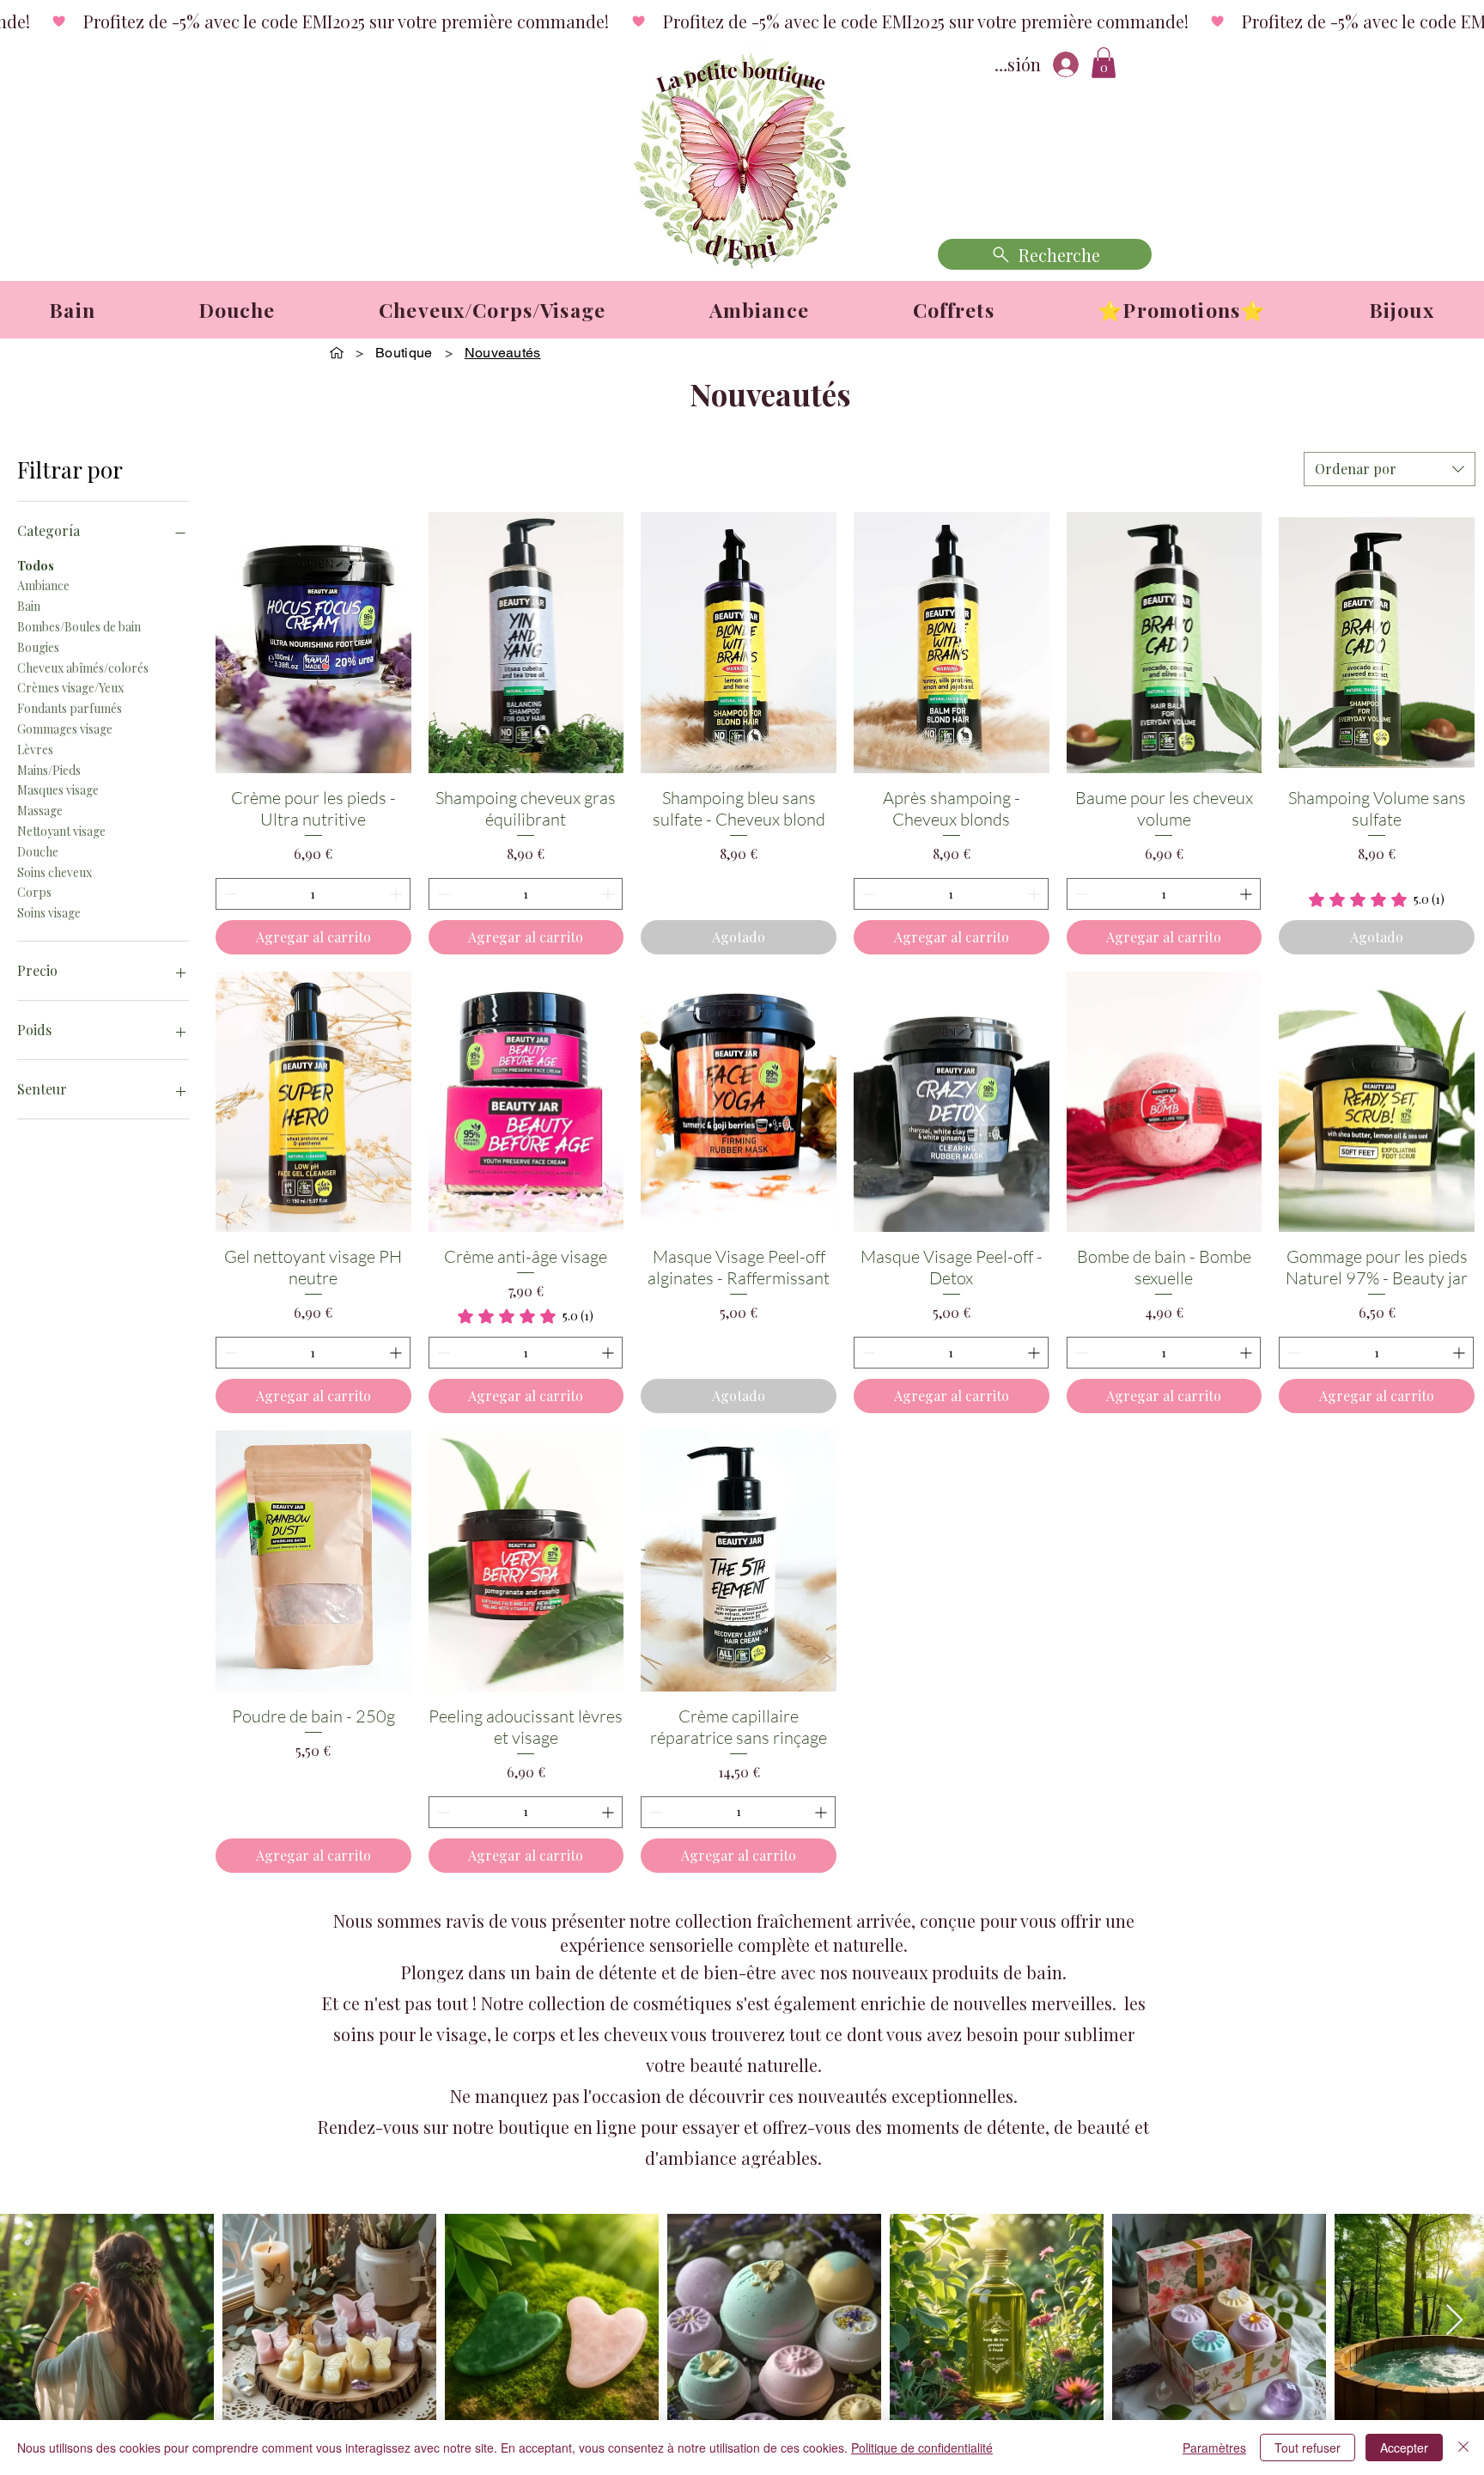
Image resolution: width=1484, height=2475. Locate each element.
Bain (29, 606)
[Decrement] (229, 894)
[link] (1377, 899)
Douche (38, 852)
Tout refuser (1308, 2448)
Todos (36, 566)
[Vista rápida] (313, 643)
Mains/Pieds (49, 770)
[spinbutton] (313, 894)
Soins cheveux (55, 872)
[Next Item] (1454, 2321)
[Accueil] (337, 352)
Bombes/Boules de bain (79, 627)
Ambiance (43, 585)
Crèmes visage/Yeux (70, 688)
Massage (40, 811)
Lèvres (35, 750)
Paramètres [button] (1214, 2448)
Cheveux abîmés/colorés (83, 668)
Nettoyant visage (61, 831)
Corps (34, 892)
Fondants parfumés (70, 708)
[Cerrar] (1463, 2448)
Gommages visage (65, 729)
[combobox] (1390, 469)
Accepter (1404, 2448)
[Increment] (397, 894)
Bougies (38, 647)
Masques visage (58, 790)
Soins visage (49, 913)
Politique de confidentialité (922, 2448)
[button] (1104, 63)
